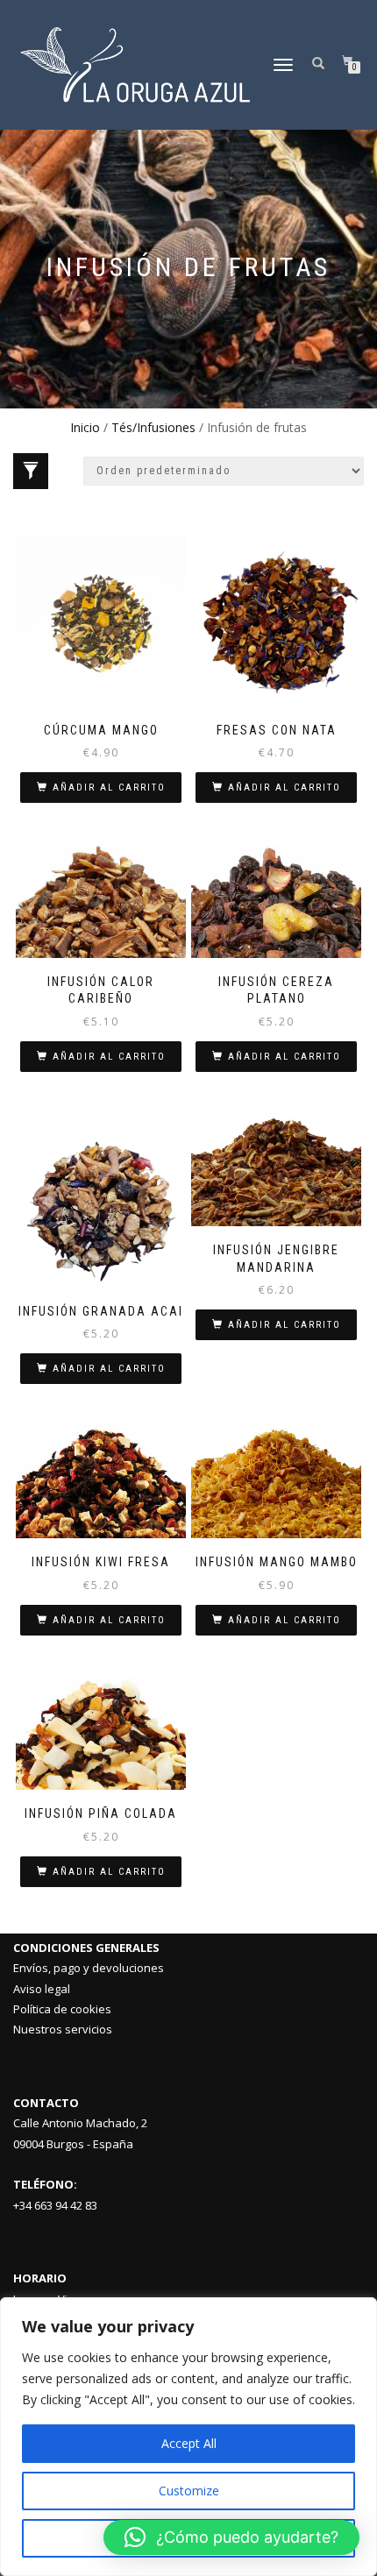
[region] (188, 2437)
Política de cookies (62, 2009)
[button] (231, 2537)
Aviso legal (42, 1989)
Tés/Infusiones (153, 427)
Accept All (189, 2443)
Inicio (85, 427)
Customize (189, 2491)
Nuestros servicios (63, 2029)
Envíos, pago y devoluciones (89, 1968)
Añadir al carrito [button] (109, 788)
